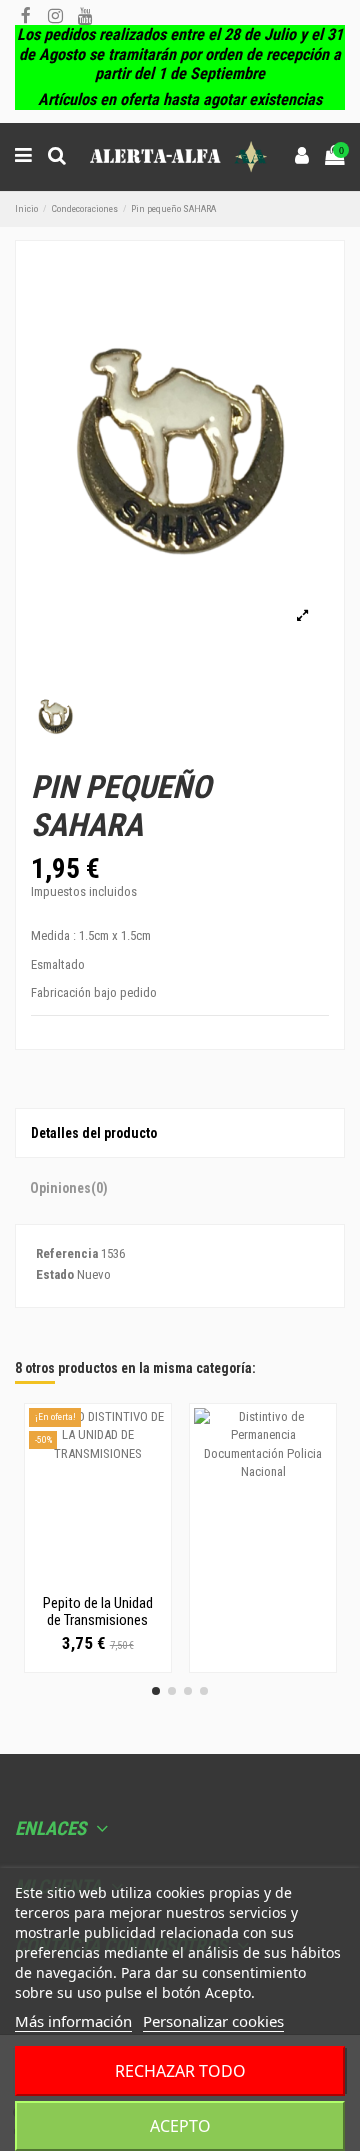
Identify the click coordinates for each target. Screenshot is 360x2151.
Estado (55, 1274)
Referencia (67, 1253)
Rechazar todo (180, 2071)
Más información (73, 2021)
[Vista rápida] (98, 1579)
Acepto (180, 2126)
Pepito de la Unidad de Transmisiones (98, 1611)
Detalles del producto (94, 1133)
